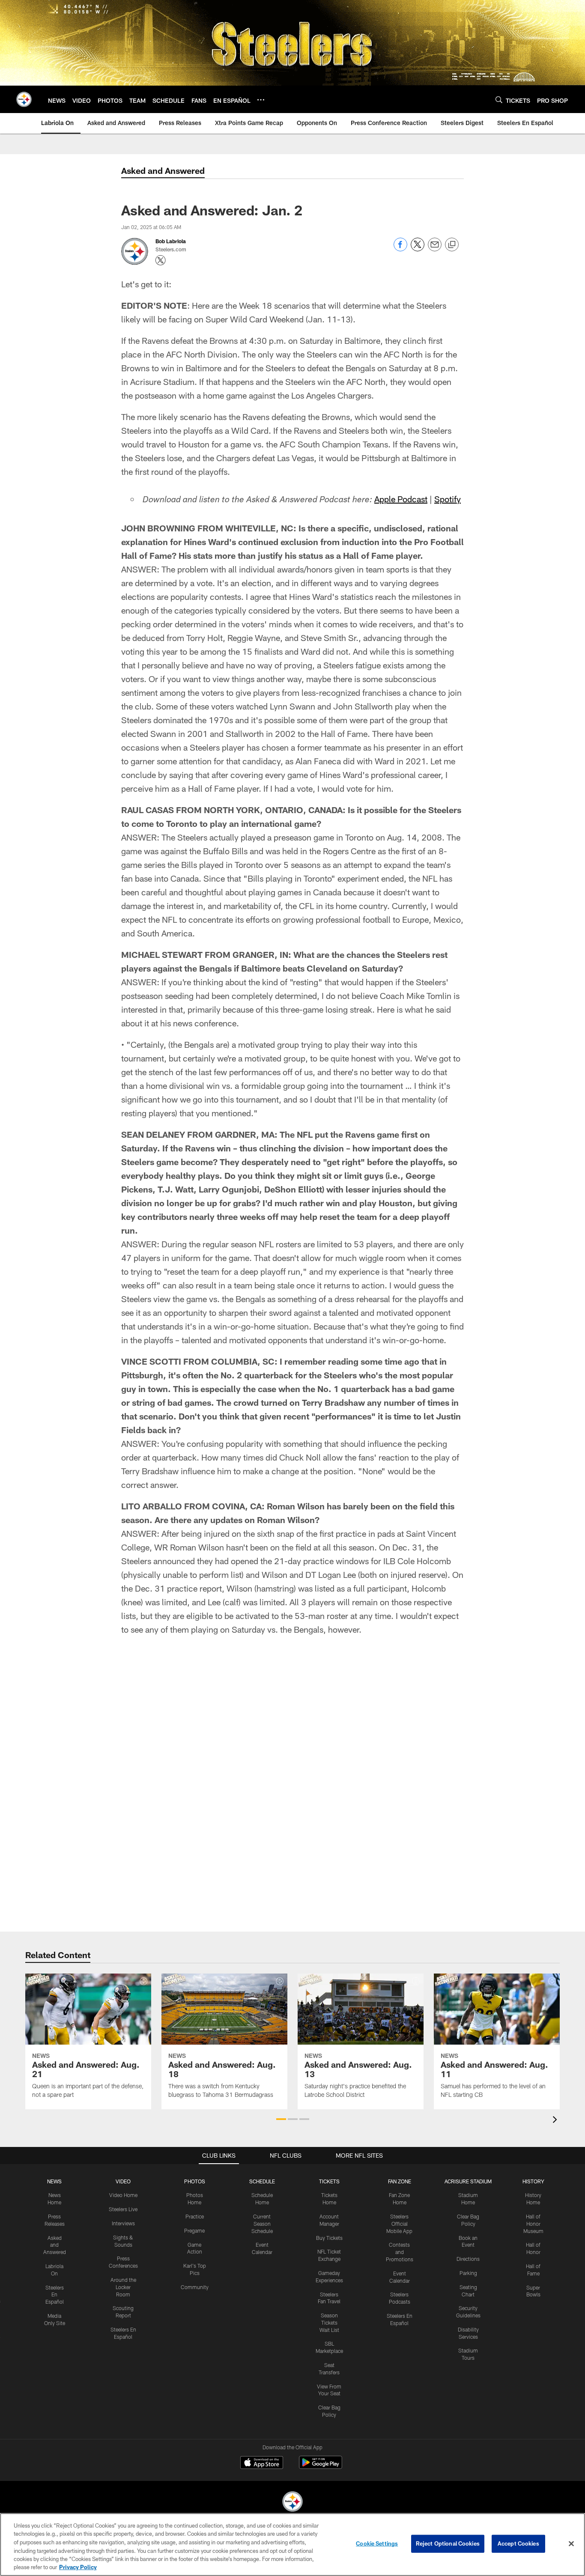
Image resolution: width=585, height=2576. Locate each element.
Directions (468, 2259)
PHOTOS (195, 2181)
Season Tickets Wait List (329, 2323)
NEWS (54, 2181)
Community (195, 2287)
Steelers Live (123, 2209)
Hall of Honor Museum (533, 2224)
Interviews (123, 2223)
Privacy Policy (78, 2567)
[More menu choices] (261, 100)
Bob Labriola (171, 241)
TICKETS (329, 2181)
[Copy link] (452, 245)
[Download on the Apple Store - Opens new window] (262, 2463)
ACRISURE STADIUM (468, 2181)
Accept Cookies (518, 2543)
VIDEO (123, 2181)
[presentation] (556, 2121)
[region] (292, 2545)
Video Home (123, 2195)
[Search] (499, 100)
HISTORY (533, 2181)
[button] (281, 2119)
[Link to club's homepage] (24, 99)
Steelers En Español (55, 2295)
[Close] (571, 2544)
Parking (468, 2273)
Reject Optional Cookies (448, 2543)
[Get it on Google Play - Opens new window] (321, 2467)
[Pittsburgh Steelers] (292, 2503)
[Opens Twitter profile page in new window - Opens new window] (161, 260)
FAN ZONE (400, 2181)
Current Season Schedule (262, 2224)
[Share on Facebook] (400, 249)
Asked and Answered (55, 2245)
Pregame (194, 2230)
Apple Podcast (401, 499)
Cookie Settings (377, 2543)
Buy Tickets (329, 2238)
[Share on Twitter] (418, 249)
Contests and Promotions (400, 2252)
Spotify (448, 499)
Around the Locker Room (123, 2287)
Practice (195, 2216)
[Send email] (435, 249)
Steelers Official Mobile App (399, 2224)
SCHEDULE (262, 2181)
